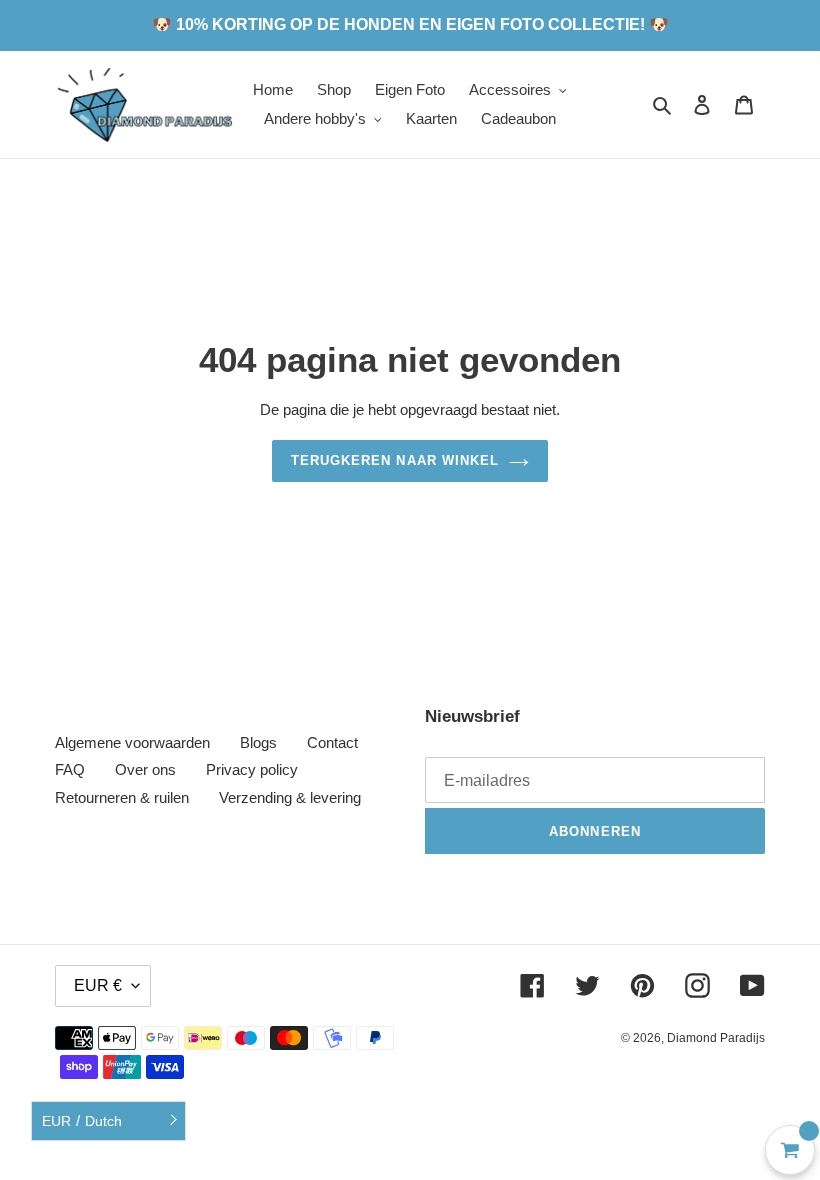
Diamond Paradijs (716, 1038)
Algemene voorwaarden (132, 742)
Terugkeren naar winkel (395, 460)
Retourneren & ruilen (122, 797)
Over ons (145, 769)
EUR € (98, 985)
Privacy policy (252, 769)
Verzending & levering (290, 797)
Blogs (258, 742)
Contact (332, 742)
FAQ (70, 769)
